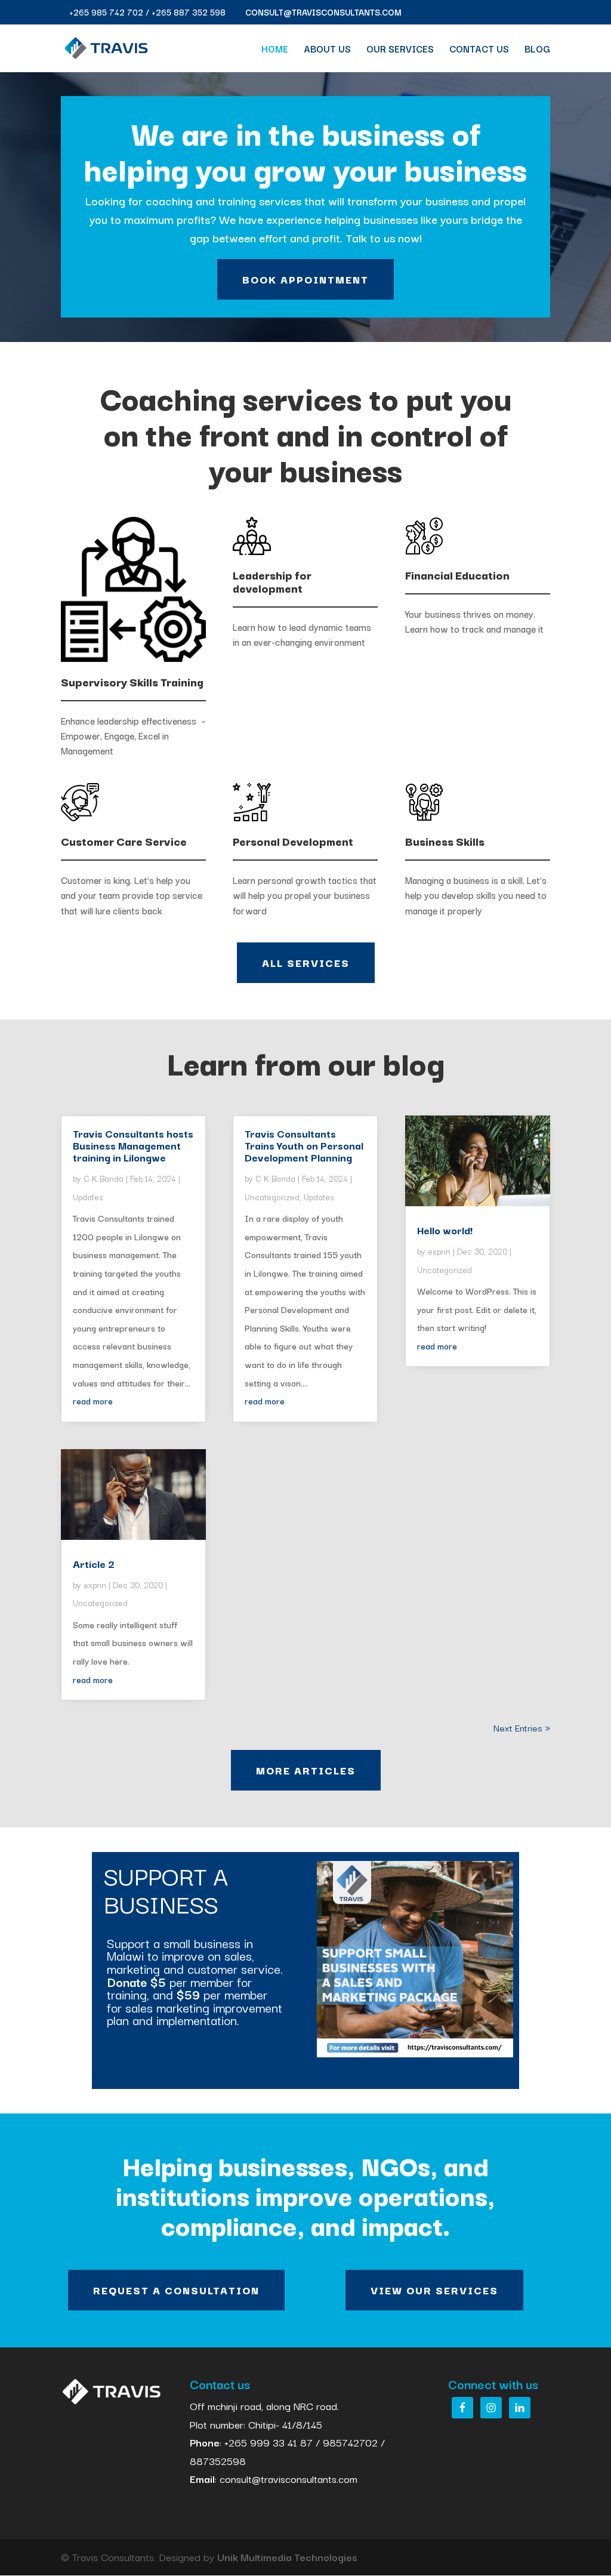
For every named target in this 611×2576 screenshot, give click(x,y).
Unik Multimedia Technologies (287, 2557)
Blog (537, 50)
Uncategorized (100, 1603)
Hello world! (445, 1230)
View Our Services (434, 2290)
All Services (306, 962)
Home (275, 50)
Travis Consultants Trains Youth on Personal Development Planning (304, 1145)
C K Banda (104, 1178)
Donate (127, 2065)
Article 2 (94, 1563)
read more (93, 1401)
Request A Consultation (176, 2290)
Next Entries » (522, 1727)
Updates (88, 1197)
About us (327, 50)
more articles (306, 1770)
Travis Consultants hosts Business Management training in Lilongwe (133, 1145)
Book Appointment (305, 279)
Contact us (479, 50)
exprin (95, 1585)
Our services (400, 50)
